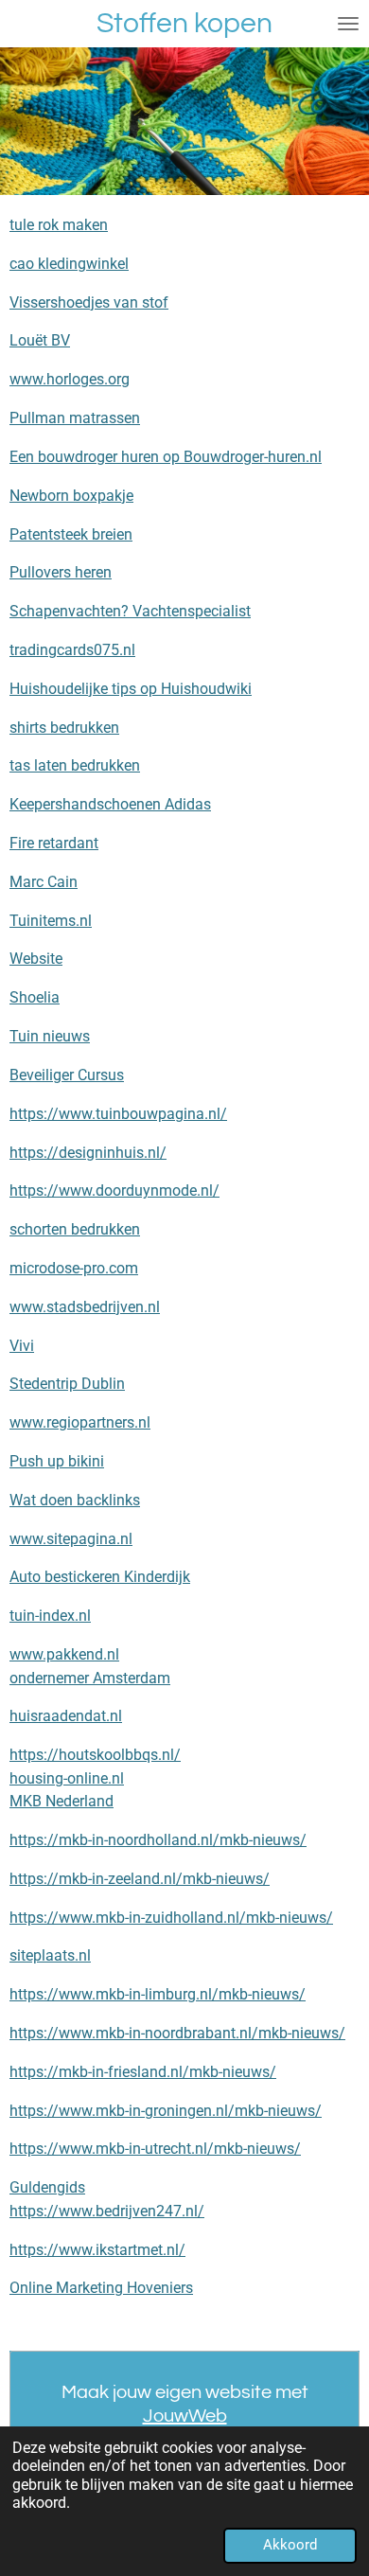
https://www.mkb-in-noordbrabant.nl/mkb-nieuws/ (177, 2033)
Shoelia (35, 997)
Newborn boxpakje (71, 496)
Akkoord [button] (290, 2545)
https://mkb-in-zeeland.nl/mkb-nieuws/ (140, 1879)
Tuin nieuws (50, 1036)
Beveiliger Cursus (67, 1075)
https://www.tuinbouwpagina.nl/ (118, 1114)
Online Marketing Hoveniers (101, 2288)
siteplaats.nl (50, 1955)
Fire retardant (54, 843)
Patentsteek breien (71, 534)
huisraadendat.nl (66, 1716)
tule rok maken (59, 225)
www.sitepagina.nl (71, 1539)
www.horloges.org (70, 379)
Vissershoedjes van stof (89, 302)
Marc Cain (44, 882)
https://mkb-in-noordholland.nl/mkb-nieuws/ (158, 1840)
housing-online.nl (67, 1778)
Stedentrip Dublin (67, 1384)
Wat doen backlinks (75, 1500)
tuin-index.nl (50, 1616)
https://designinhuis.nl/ (88, 1153)
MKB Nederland (61, 1801)
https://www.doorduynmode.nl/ (114, 1190)
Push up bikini (57, 1461)
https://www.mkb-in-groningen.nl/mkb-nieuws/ (166, 2111)
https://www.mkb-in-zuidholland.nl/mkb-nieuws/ (171, 1918)
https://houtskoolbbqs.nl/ (95, 1755)
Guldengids (47, 2187)
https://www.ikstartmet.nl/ (97, 2250)
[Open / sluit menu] (348, 24)
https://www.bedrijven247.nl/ (107, 2211)
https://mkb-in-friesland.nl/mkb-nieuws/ (143, 2072)
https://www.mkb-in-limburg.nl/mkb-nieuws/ (158, 1994)
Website (36, 959)
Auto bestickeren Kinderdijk (100, 1577)
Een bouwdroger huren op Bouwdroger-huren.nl (166, 457)
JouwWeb (185, 2416)
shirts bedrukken (64, 728)
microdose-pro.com (74, 1268)
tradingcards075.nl (72, 650)
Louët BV (40, 340)
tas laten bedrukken (75, 765)
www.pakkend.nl (64, 1654)
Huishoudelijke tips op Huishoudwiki (131, 689)
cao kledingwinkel (69, 264)
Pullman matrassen (75, 418)
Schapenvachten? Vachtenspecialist (130, 611)
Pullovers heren (61, 572)
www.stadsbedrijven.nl (85, 1307)
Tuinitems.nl (51, 921)
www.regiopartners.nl (80, 1422)
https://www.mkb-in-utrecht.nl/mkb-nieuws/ (155, 2149)
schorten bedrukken (75, 1229)
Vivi (22, 1346)
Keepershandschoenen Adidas (110, 804)
